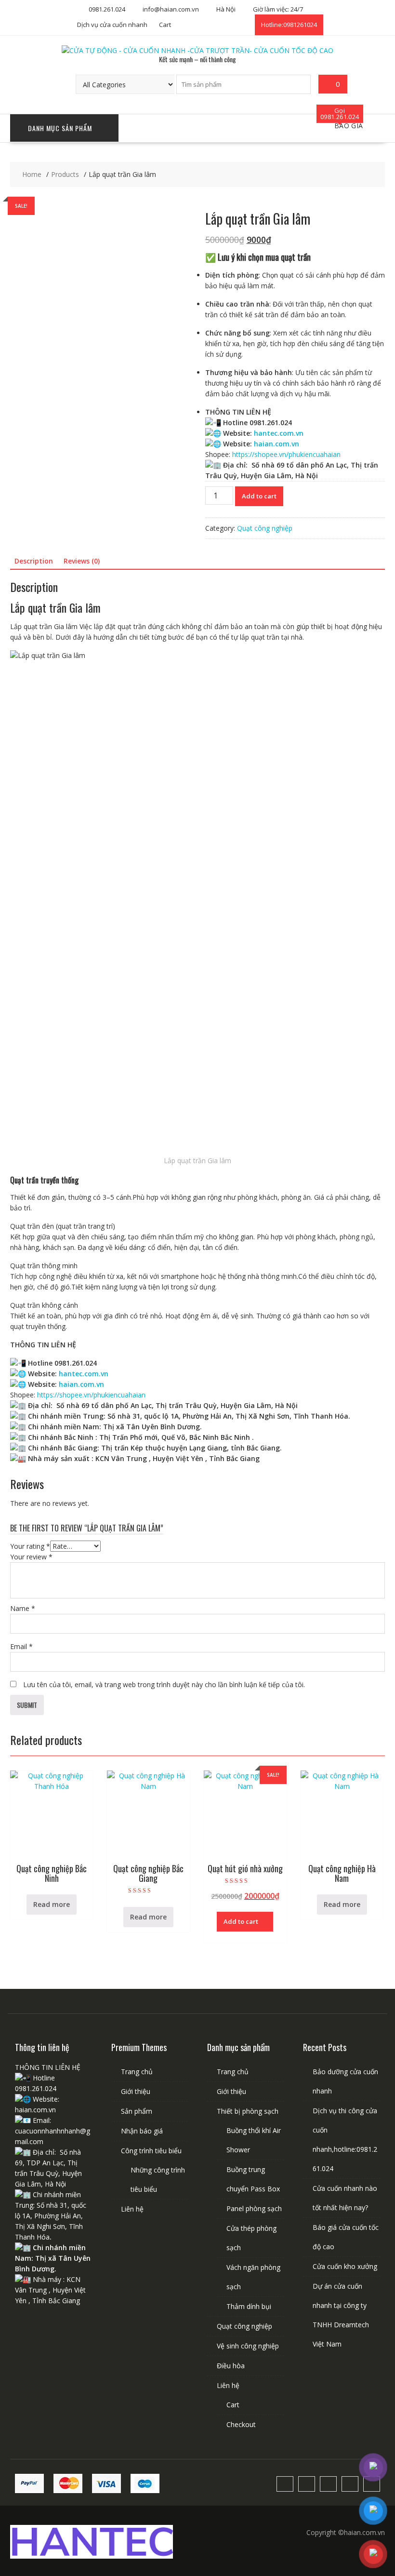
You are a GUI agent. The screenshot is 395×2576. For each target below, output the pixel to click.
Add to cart (259, 496)
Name (23, 1608)
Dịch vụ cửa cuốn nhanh (112, 25)
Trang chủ (137, 2072)
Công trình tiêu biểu (151, 2151)
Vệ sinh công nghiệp (248, 2346)
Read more (52, 1904)
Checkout (241, 2424)
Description (34, 561)
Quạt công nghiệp (265, 528)
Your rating (30, 1546)
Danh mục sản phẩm (60, 128)
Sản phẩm (137, 2111)
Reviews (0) (82, 561)
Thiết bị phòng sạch (248, 2111)
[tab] (34, 561)
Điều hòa (231, 2366)
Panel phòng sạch (254, 2208)
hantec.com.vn (279, 433)
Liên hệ (132, 2209)
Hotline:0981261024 (289, 25)
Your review (31, 1557)
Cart (165, 25)
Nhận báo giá (142, 2131)
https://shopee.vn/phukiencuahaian (286, 454)
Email (21, 1646)
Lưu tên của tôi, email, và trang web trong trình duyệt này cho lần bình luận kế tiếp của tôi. (164, 1684)
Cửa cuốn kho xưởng (345, 2266)
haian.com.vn (276, 444)
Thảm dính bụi (249, 2306)
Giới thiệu (136, 2091)
